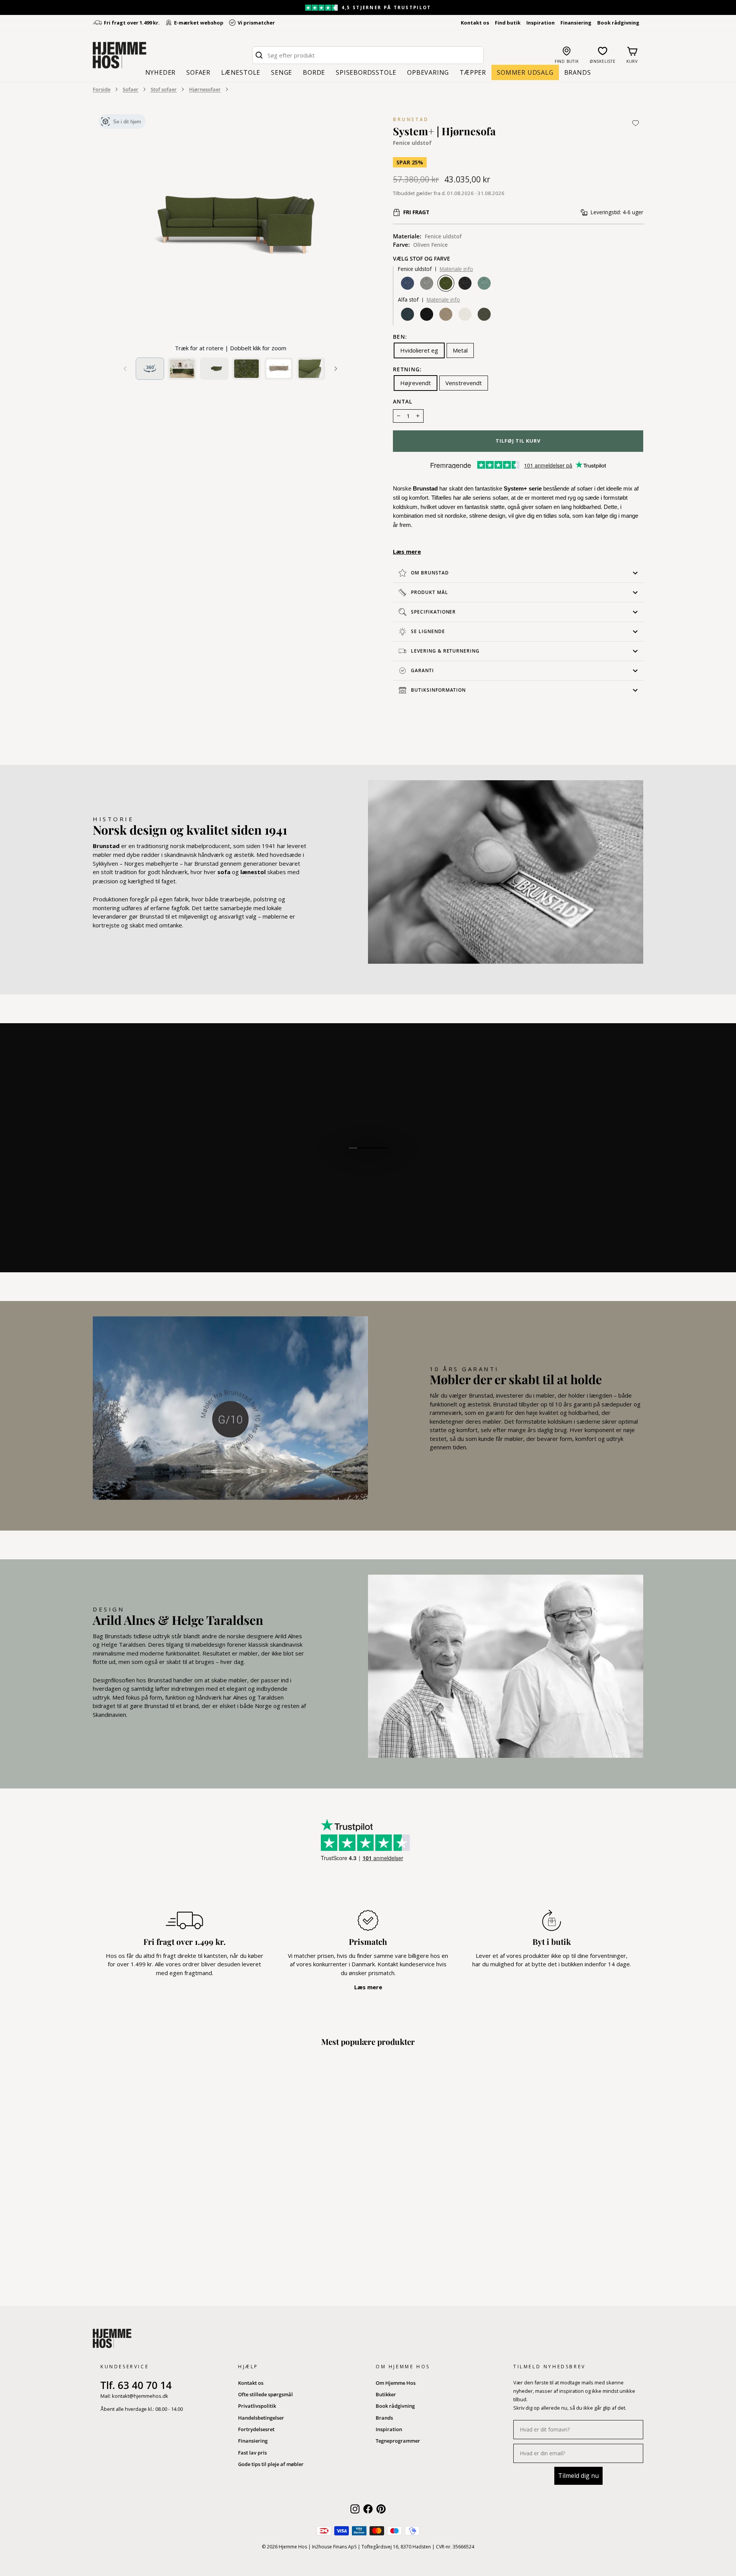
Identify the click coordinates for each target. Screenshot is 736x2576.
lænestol (253, 872)
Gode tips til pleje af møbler (271, 2464)
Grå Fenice (427, 283)
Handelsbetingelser (261, 2418)
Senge (282, 72)
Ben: (400, 337)
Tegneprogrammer (398, 2441)
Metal (460, 350)
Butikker (386, 2394)
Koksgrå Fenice (465, 283)
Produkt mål (430, 592)
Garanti (422, 670)
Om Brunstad (430, 573)
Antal (403, 402)
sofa (224, 872)
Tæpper (473, 72)
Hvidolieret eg (419, 350)
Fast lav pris (252, 2453)
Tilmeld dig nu (578, 2476)
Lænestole (241, 72)
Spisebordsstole (366, 72)
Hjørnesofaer (205, 89)
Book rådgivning (618, 23)
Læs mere (407, 551)
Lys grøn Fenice (484, 283)
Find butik (508, 23)
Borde (314, 72)
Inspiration (540, 23)
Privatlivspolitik (257, 2406)
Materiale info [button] (456, 269)
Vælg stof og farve (421, 259)
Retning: (407, 370)
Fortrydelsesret (256, 2429)
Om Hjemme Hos (396, 2383)
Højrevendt (416, 383)
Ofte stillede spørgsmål (265, 2394)
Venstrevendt (464, 383)
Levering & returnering (445, 651)
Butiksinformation (438, 690)
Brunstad (411, 119)
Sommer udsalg (525, 72)
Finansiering (576, 23)
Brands (578, 72)
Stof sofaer (164, 89)
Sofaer (198, 72)
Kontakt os (475, 23)
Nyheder (161, 72)
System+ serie (523, 488)
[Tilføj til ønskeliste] (636, 123)
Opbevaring (428, 72)
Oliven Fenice (446, 283)
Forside (102, 89)
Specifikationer (433, 612)
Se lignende (428, 631)
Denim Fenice (407, 283)
